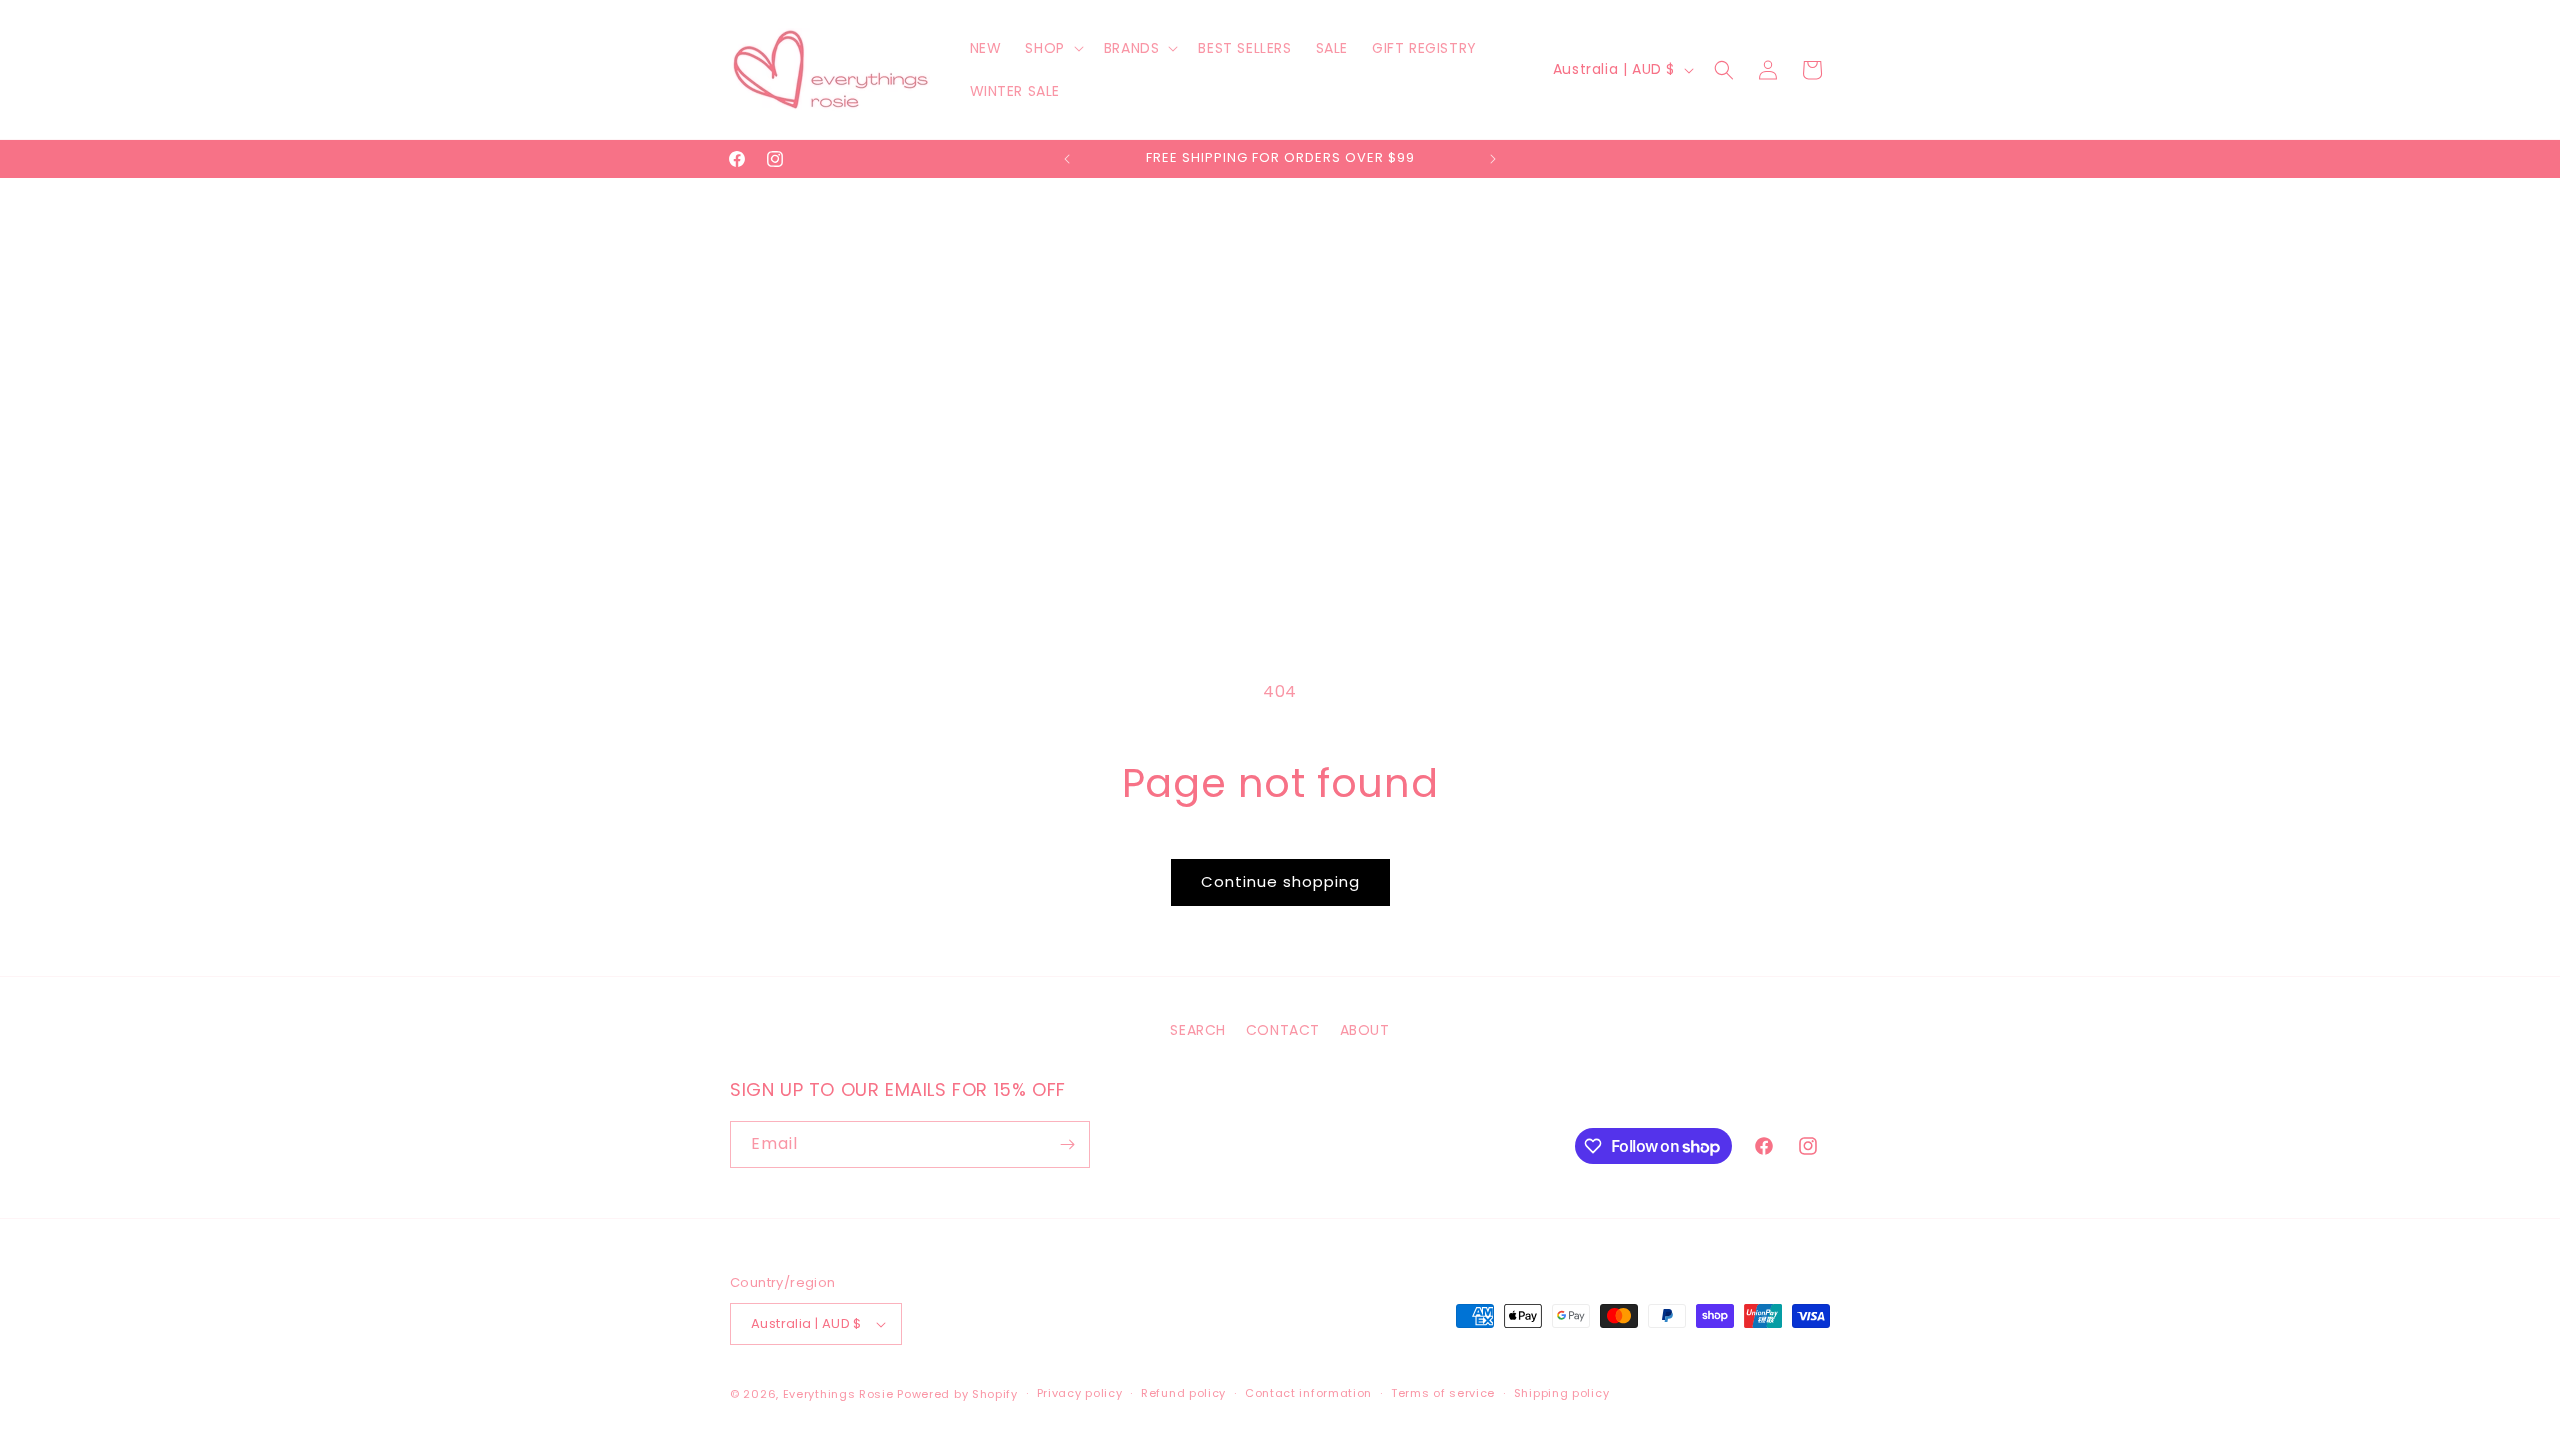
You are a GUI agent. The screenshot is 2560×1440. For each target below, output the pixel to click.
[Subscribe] (1067, 1144)
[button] (1052, 48)
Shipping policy (1562, 1393)
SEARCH (1198, 1030)
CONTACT (1283, 1030)
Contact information (1308, 1393)
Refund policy (1183, 1393)
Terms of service (1443, 1393)
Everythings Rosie (838, 1394)
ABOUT (1365, 1030)
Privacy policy (1080, 1393)
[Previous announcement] (1067, 159)
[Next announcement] (1493, 159)
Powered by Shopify (957, 1394)
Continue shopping (1280, 881)
